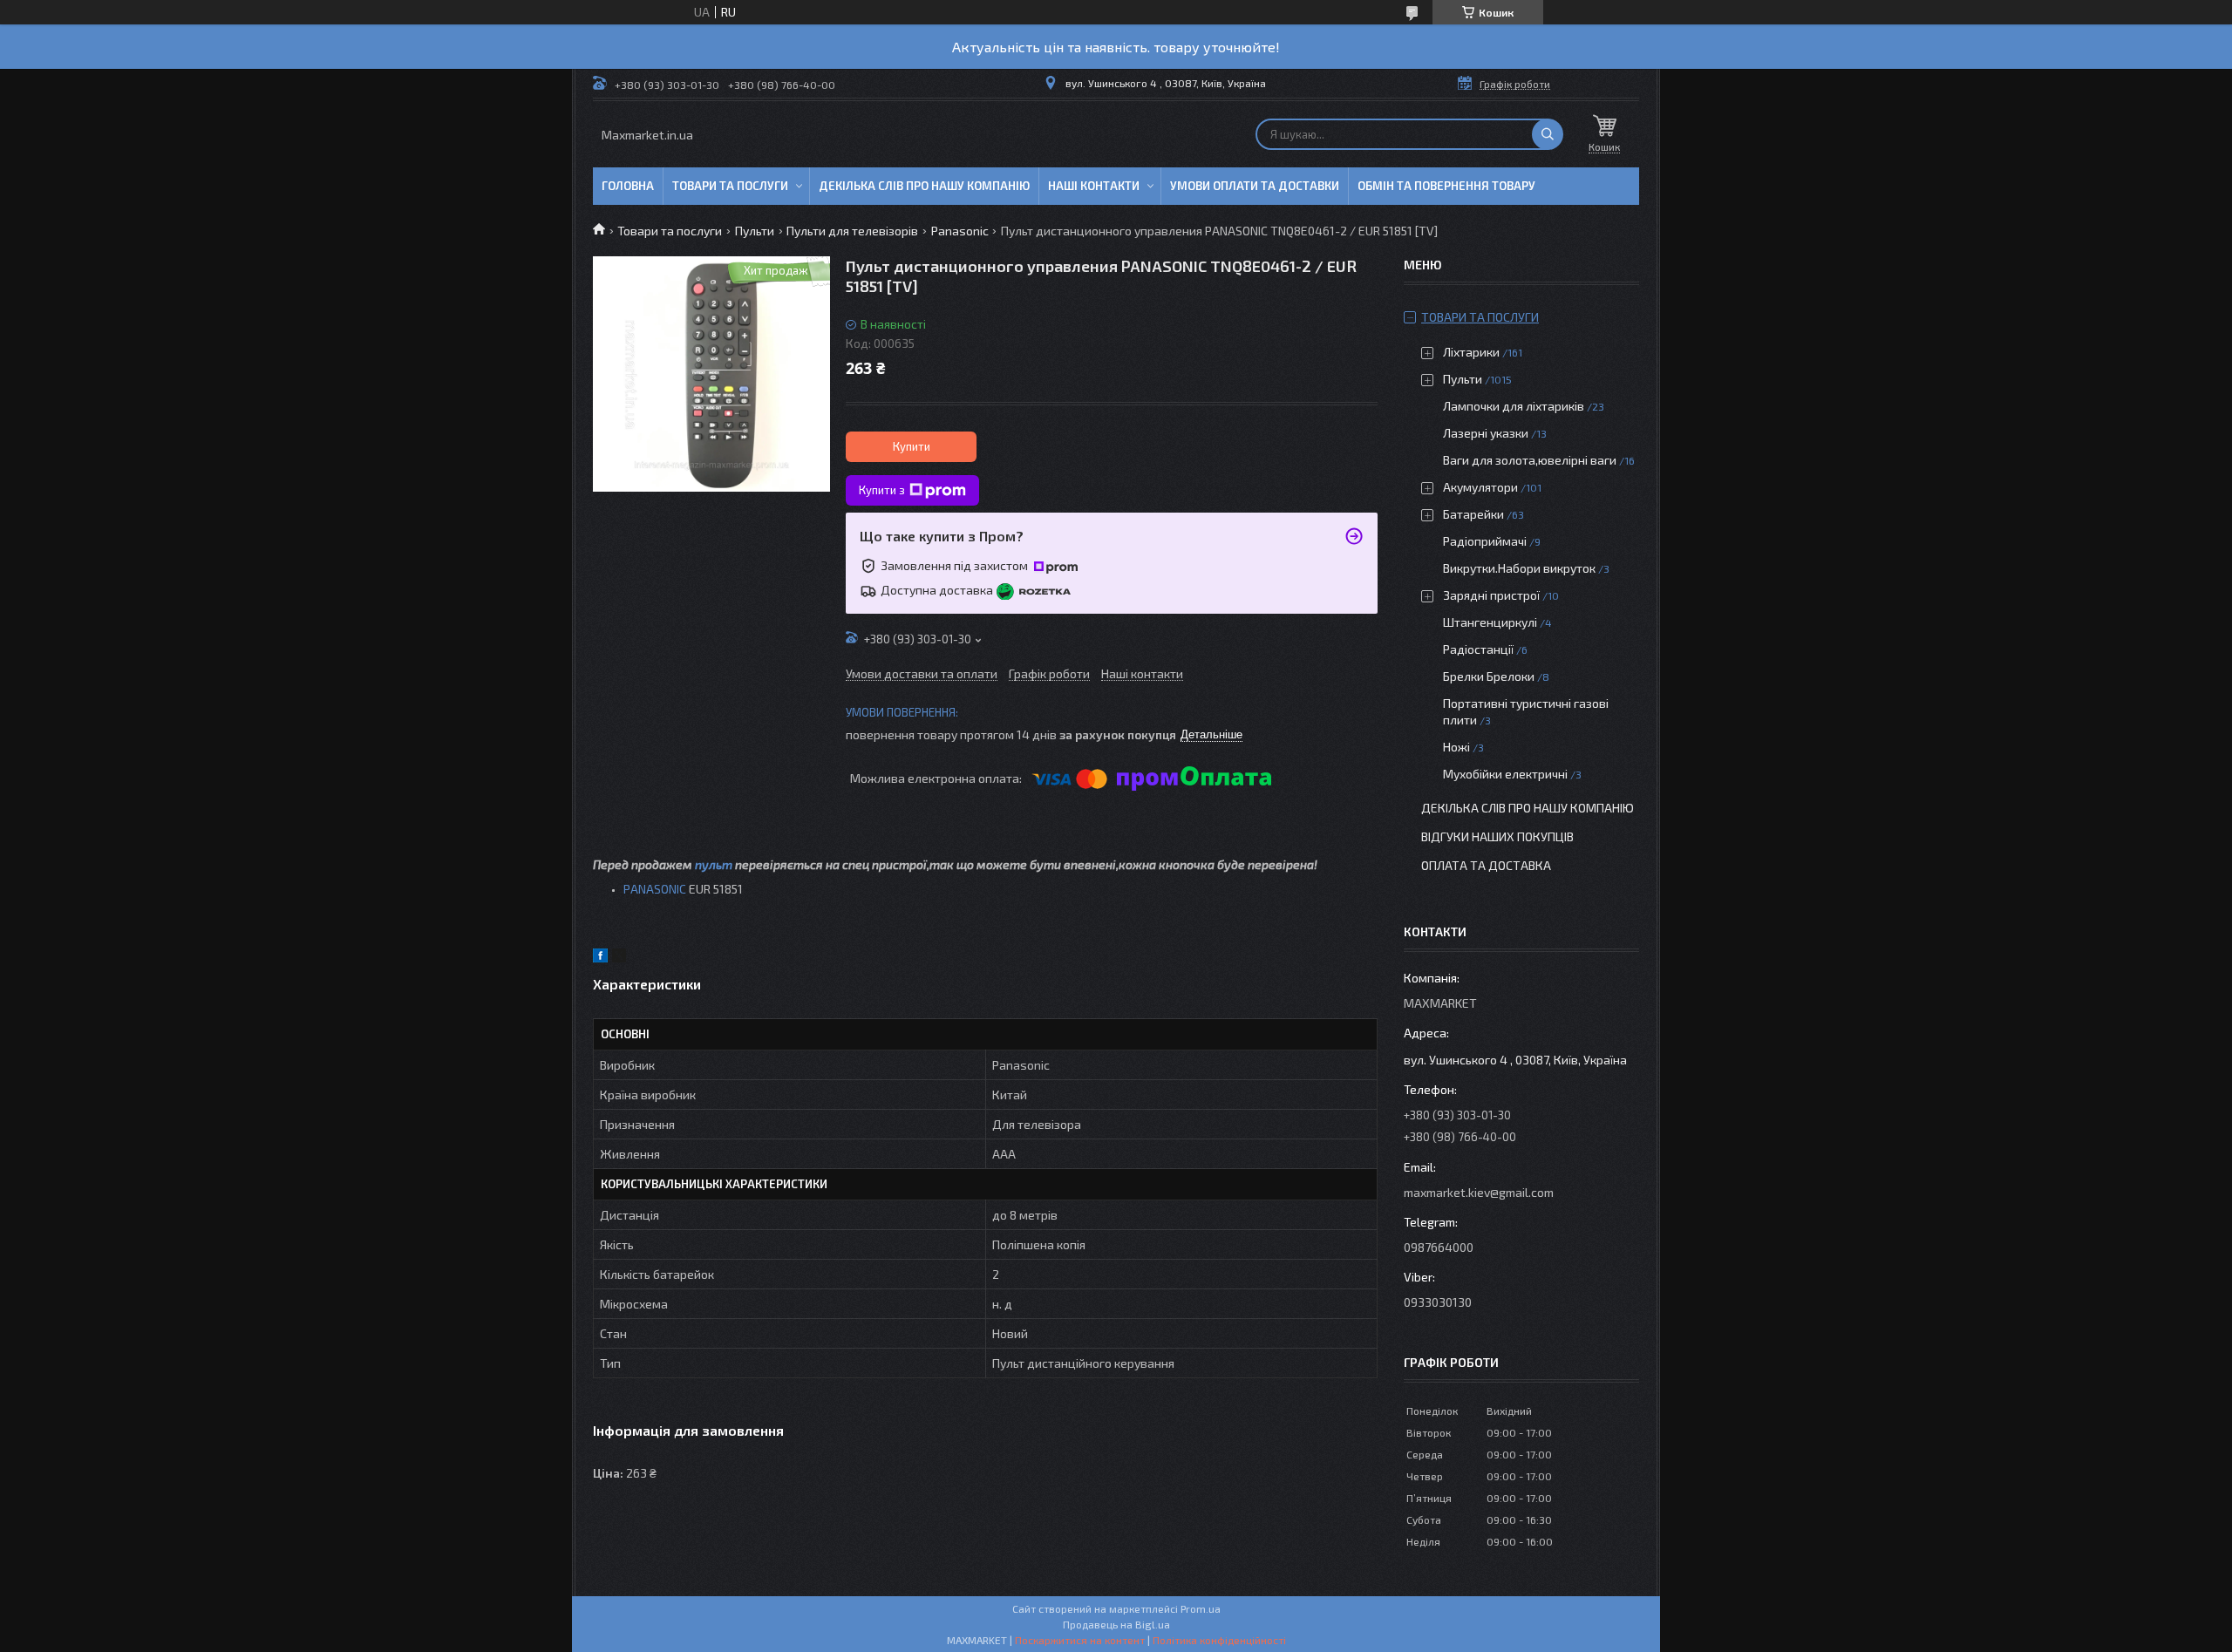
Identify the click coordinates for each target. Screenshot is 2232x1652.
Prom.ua (1201, 1608)
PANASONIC (655, 889)
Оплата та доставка (1486, 865)
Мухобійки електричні (1505, 774)
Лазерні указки (1486, 433)
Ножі (1456, 747)
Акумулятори (1480, 487)
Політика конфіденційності (1219, 1640)
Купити (912, 446)
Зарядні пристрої (1491, 595)
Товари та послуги (730, 186)
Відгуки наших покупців (1497, 836)
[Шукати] (1548, 134)
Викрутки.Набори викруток (1519, 568)
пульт (714, 864)
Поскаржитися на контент (1080, 1640)
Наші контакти (1094, 186)
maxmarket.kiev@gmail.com (1479, 1192)
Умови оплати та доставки (1255, 186)
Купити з (882, 490)
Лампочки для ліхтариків (1514, 406)
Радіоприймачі (1485, 541)
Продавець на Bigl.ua (1116, 1624)
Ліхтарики (1471, 352)
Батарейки (1473, 514)
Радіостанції (1478, 649)
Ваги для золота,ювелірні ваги (1530, 460)
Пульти (755, 231)
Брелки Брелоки (1489, 676)
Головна (628, 186)
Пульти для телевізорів (852, 231)
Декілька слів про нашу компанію (924, 186)
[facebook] (600, 958)
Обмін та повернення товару (1446, 186)
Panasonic (960, 231)
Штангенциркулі (1490, 622)
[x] (619, 958)
